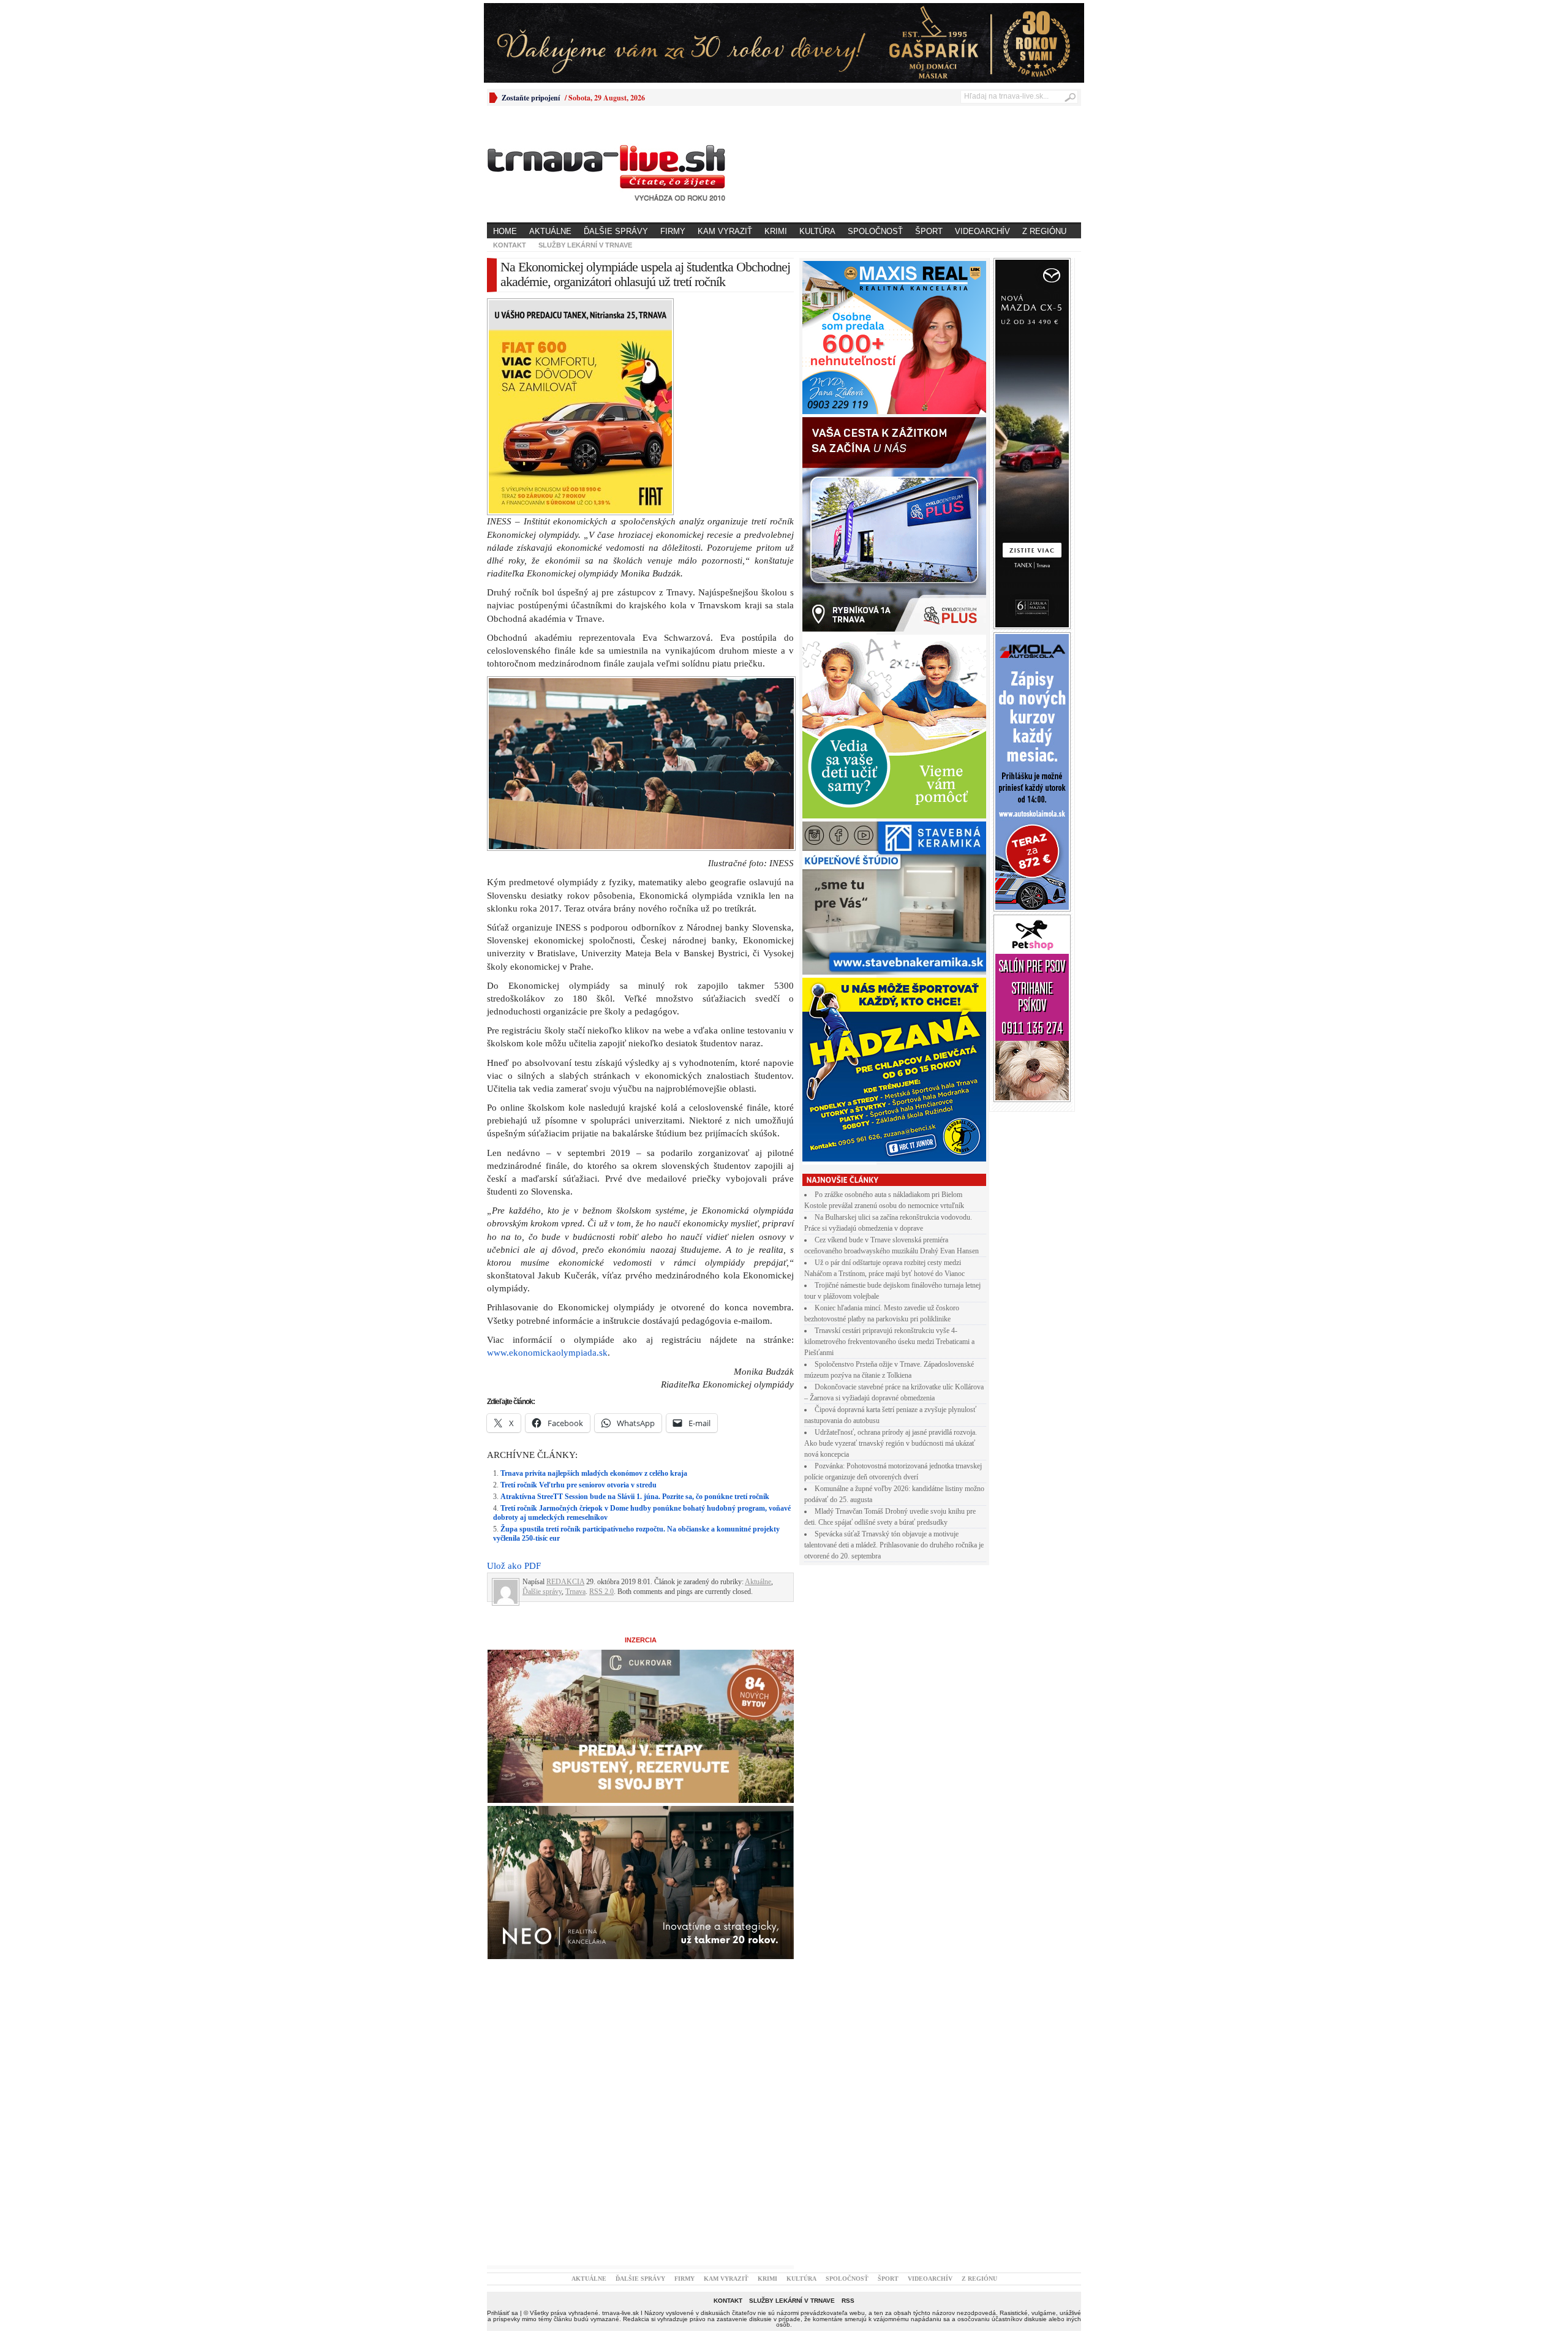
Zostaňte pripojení (531, 98)
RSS (848, 2301)
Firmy (673, 231)
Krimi (776, 231)
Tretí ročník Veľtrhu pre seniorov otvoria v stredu (579, 1485)
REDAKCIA (565, 1582)
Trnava (575, 1592)
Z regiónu (1044, 231)
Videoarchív (982, 231)
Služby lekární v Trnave (585, 245)
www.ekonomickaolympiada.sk (547, 1353)
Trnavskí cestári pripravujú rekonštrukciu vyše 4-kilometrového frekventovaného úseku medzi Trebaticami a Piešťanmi (889, 1342)
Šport (929, 231)
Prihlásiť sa (503, 2313)
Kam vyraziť (725, 231)
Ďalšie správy (616, 231)
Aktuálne (550, 231)
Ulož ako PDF (514, 1566)
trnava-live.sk (620, 2313)
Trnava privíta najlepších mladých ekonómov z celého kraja (594, 1473)
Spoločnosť (875, 231)
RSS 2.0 (601, 1592)
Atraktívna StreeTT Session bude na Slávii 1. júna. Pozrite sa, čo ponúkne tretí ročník (635, 1497)
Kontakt (510, 245)
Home (505, 231)
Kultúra (817, 231)
